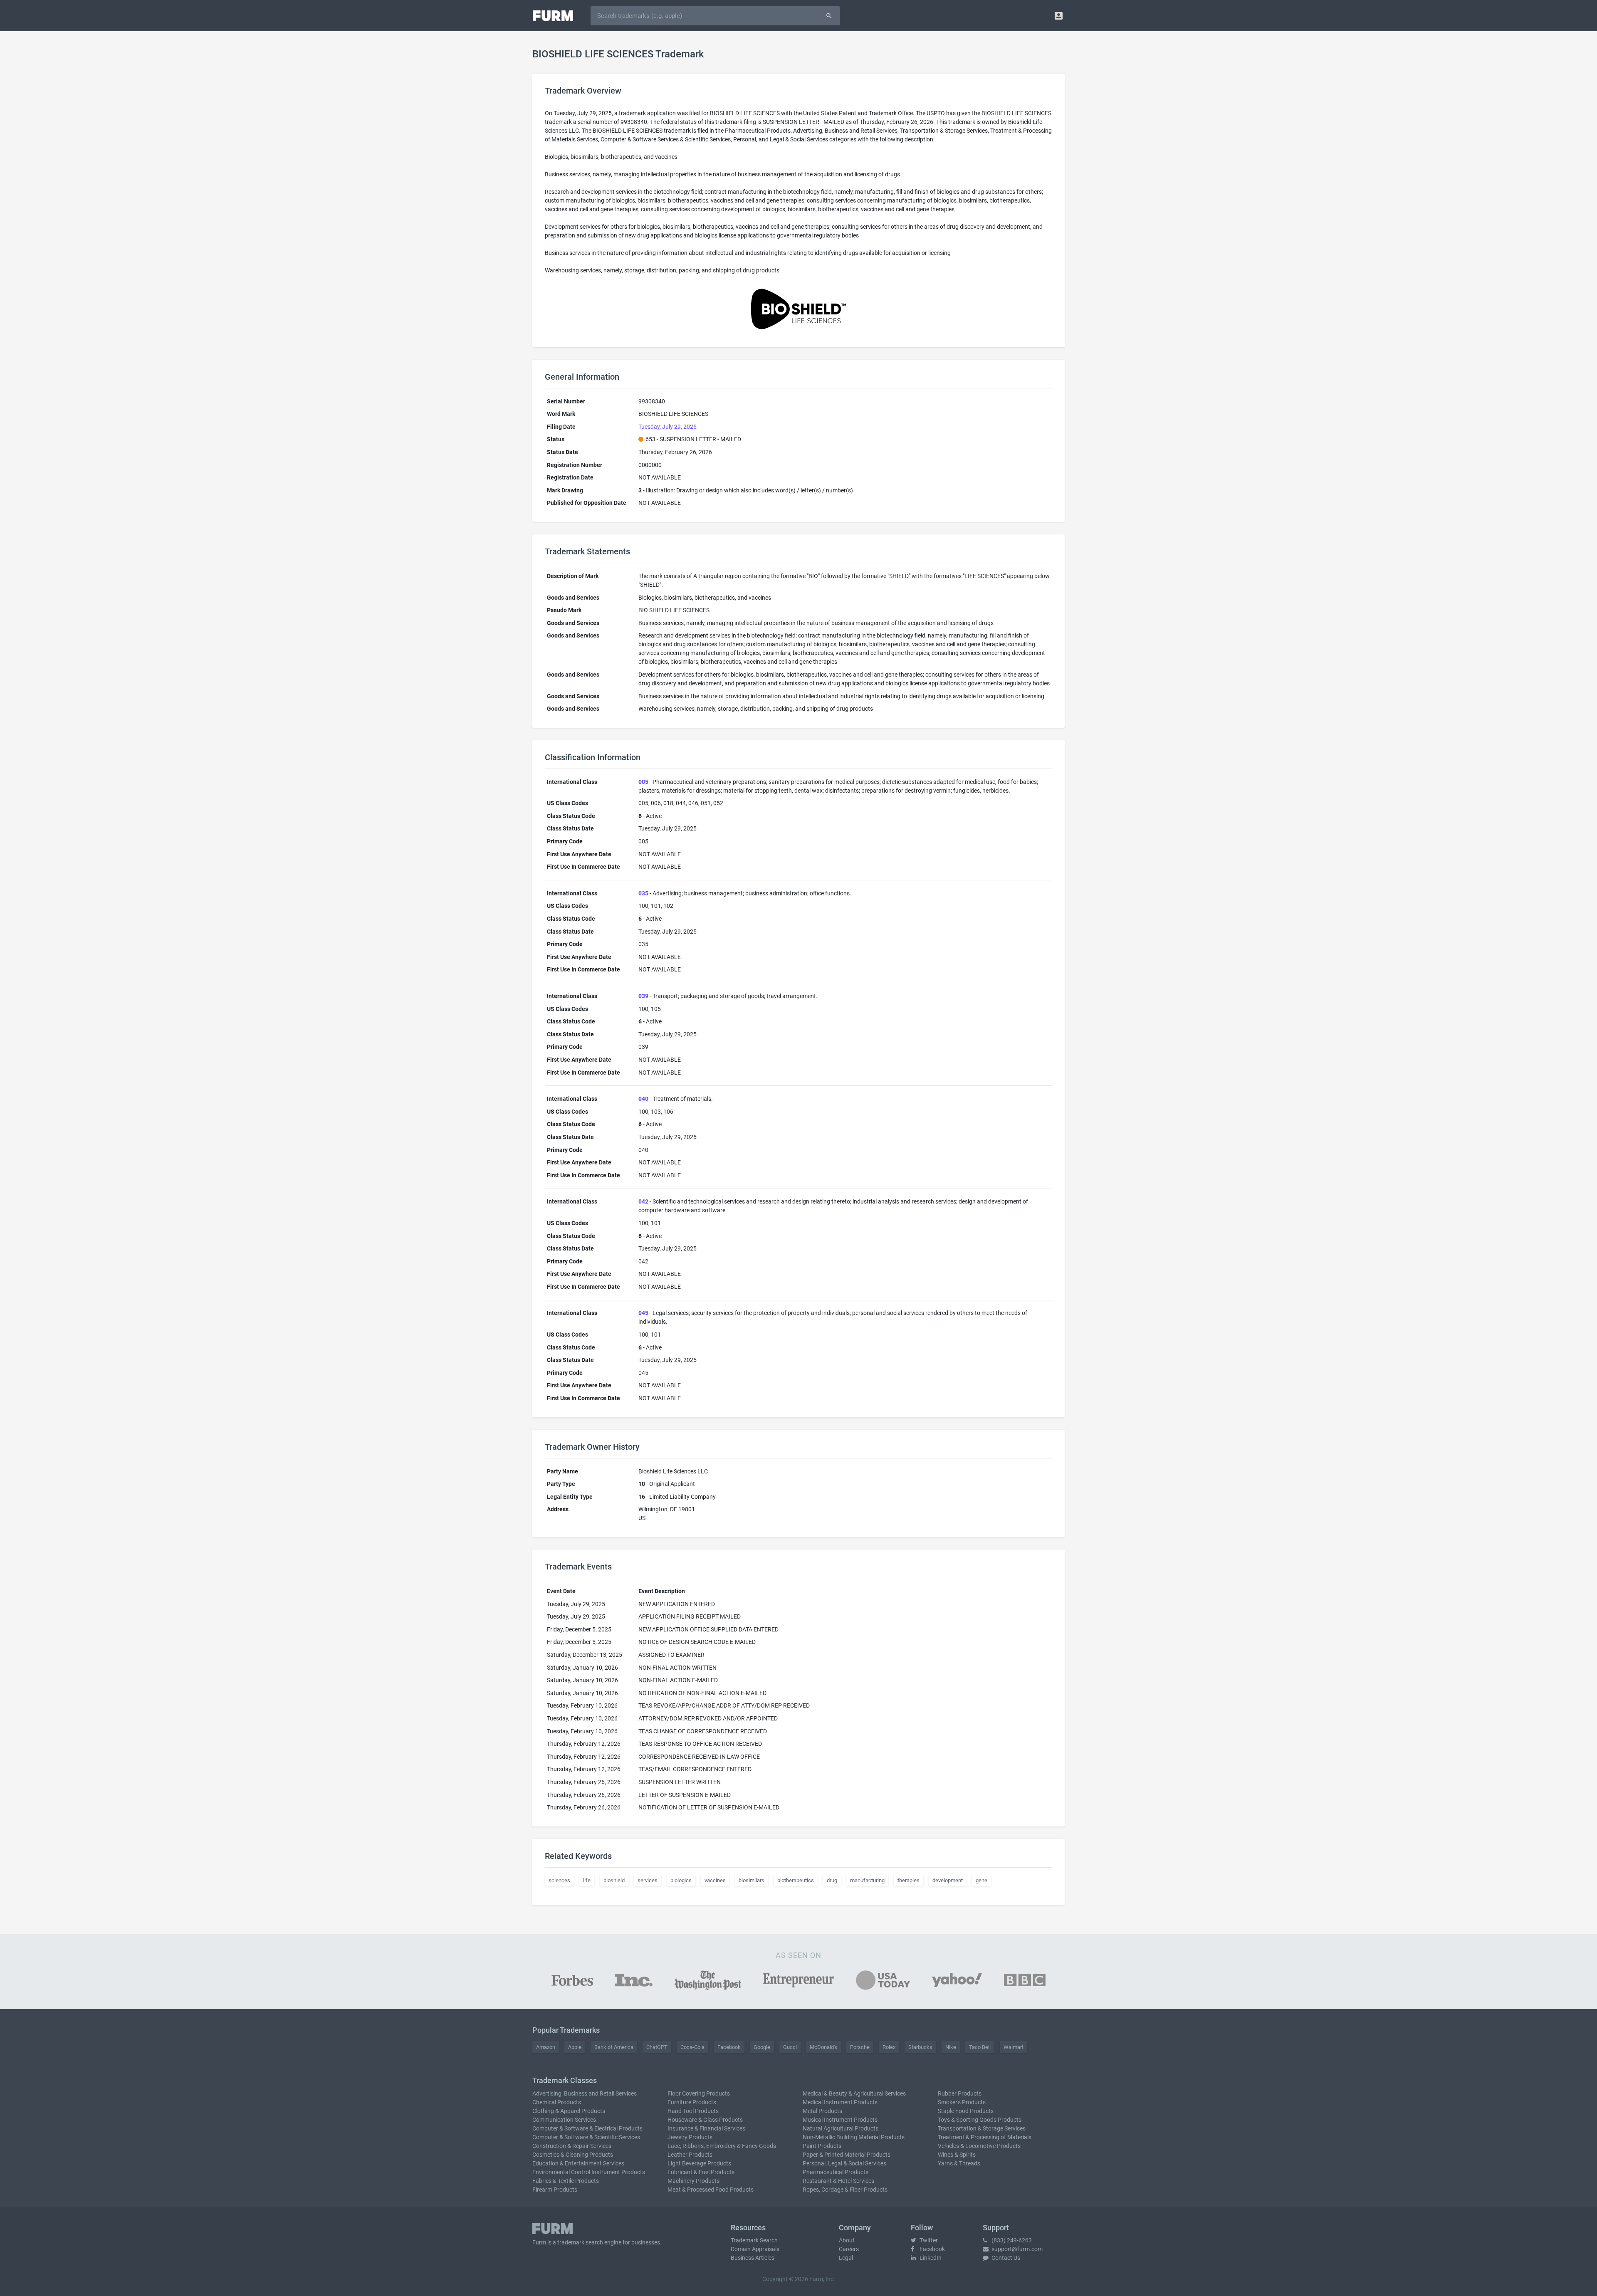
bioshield (614, 1880)
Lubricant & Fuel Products (701, 2172)
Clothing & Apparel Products (569, 2111)
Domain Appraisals (755, 2249)
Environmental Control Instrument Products (589, 2172)
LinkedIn (930, 2258)
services (648, 1880)
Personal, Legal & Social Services (844, 2163)
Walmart (1014, 2047)
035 (643, 893)
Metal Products (822, 2111)
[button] (1059, 16)
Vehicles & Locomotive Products (979, 2146)
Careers (849, 2249)
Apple (575, 2047)
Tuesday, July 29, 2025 (667, 427)
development (948, 1880)
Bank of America (614, 2047)
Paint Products (822, 2146)
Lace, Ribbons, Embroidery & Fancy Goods (722, 2146)
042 (643, 1201)
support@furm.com (1016, 2249)
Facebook (729, 2047)
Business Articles (753, 2258)
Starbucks (920, 2047)
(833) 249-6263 (1011, 2240)
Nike (951, 2047)
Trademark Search (754, 2240)
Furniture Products (692, 2102)
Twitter (928, 2240)
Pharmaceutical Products (836, 2172)
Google (762, 2047)
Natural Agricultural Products (841, 2128)
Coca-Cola (692, 2047)
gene (981, 1880)
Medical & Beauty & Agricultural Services (854, 2093)
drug (832, 1880)
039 (643, 996)
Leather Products (690, 2155)
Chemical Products (557, 2102)
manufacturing (867, 1880)
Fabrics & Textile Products (566, 2181)
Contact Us (1005, 2258)
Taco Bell (980, 2047)
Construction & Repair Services (572, 2146)
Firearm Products (555, 2190)
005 (643, 782)
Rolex (889, 2047)
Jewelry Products (690, 2137)
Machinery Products (693, 2181)
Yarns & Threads (959, 2163)
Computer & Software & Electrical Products (587, 2128)
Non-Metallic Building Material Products (854, 2137)
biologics (681, 1880)
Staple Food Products (966, 2111)
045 (643, 1313)
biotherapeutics (796, 1880)
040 (643, 1099)
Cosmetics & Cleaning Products (573, 2155)
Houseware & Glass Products (705, 2120)
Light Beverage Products (699, 2163)
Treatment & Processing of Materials (985, 2137)
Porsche (860, 2047)
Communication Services (564, 2120)
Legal (846, 2258)
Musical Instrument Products (840, 2120)
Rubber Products (960, 2093)
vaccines (715, 1880)
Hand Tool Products (693, 2111)
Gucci (790, 2047)
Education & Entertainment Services (578, 2163)
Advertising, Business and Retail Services (585, 2093)
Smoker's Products (962, 2102)
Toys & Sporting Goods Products (980, 2120)
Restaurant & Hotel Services (838, 2181)
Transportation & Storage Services (982, 2128)
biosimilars (752, 1880)
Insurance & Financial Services (706, 2128)
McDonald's (823, 2047)
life (587, 1880)
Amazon (546, 2047)
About (847, 2240)
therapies (909, 1880)
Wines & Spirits (957, 2155)
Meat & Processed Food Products (711, 2190)
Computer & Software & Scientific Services (586, 2137)
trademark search (580, 2242)
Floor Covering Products (699, 2093)
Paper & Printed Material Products (847, 2155)
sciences (559, 1880)
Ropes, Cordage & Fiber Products (845, 2190)
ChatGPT (657, 2047)
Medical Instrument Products (840, 2102)
